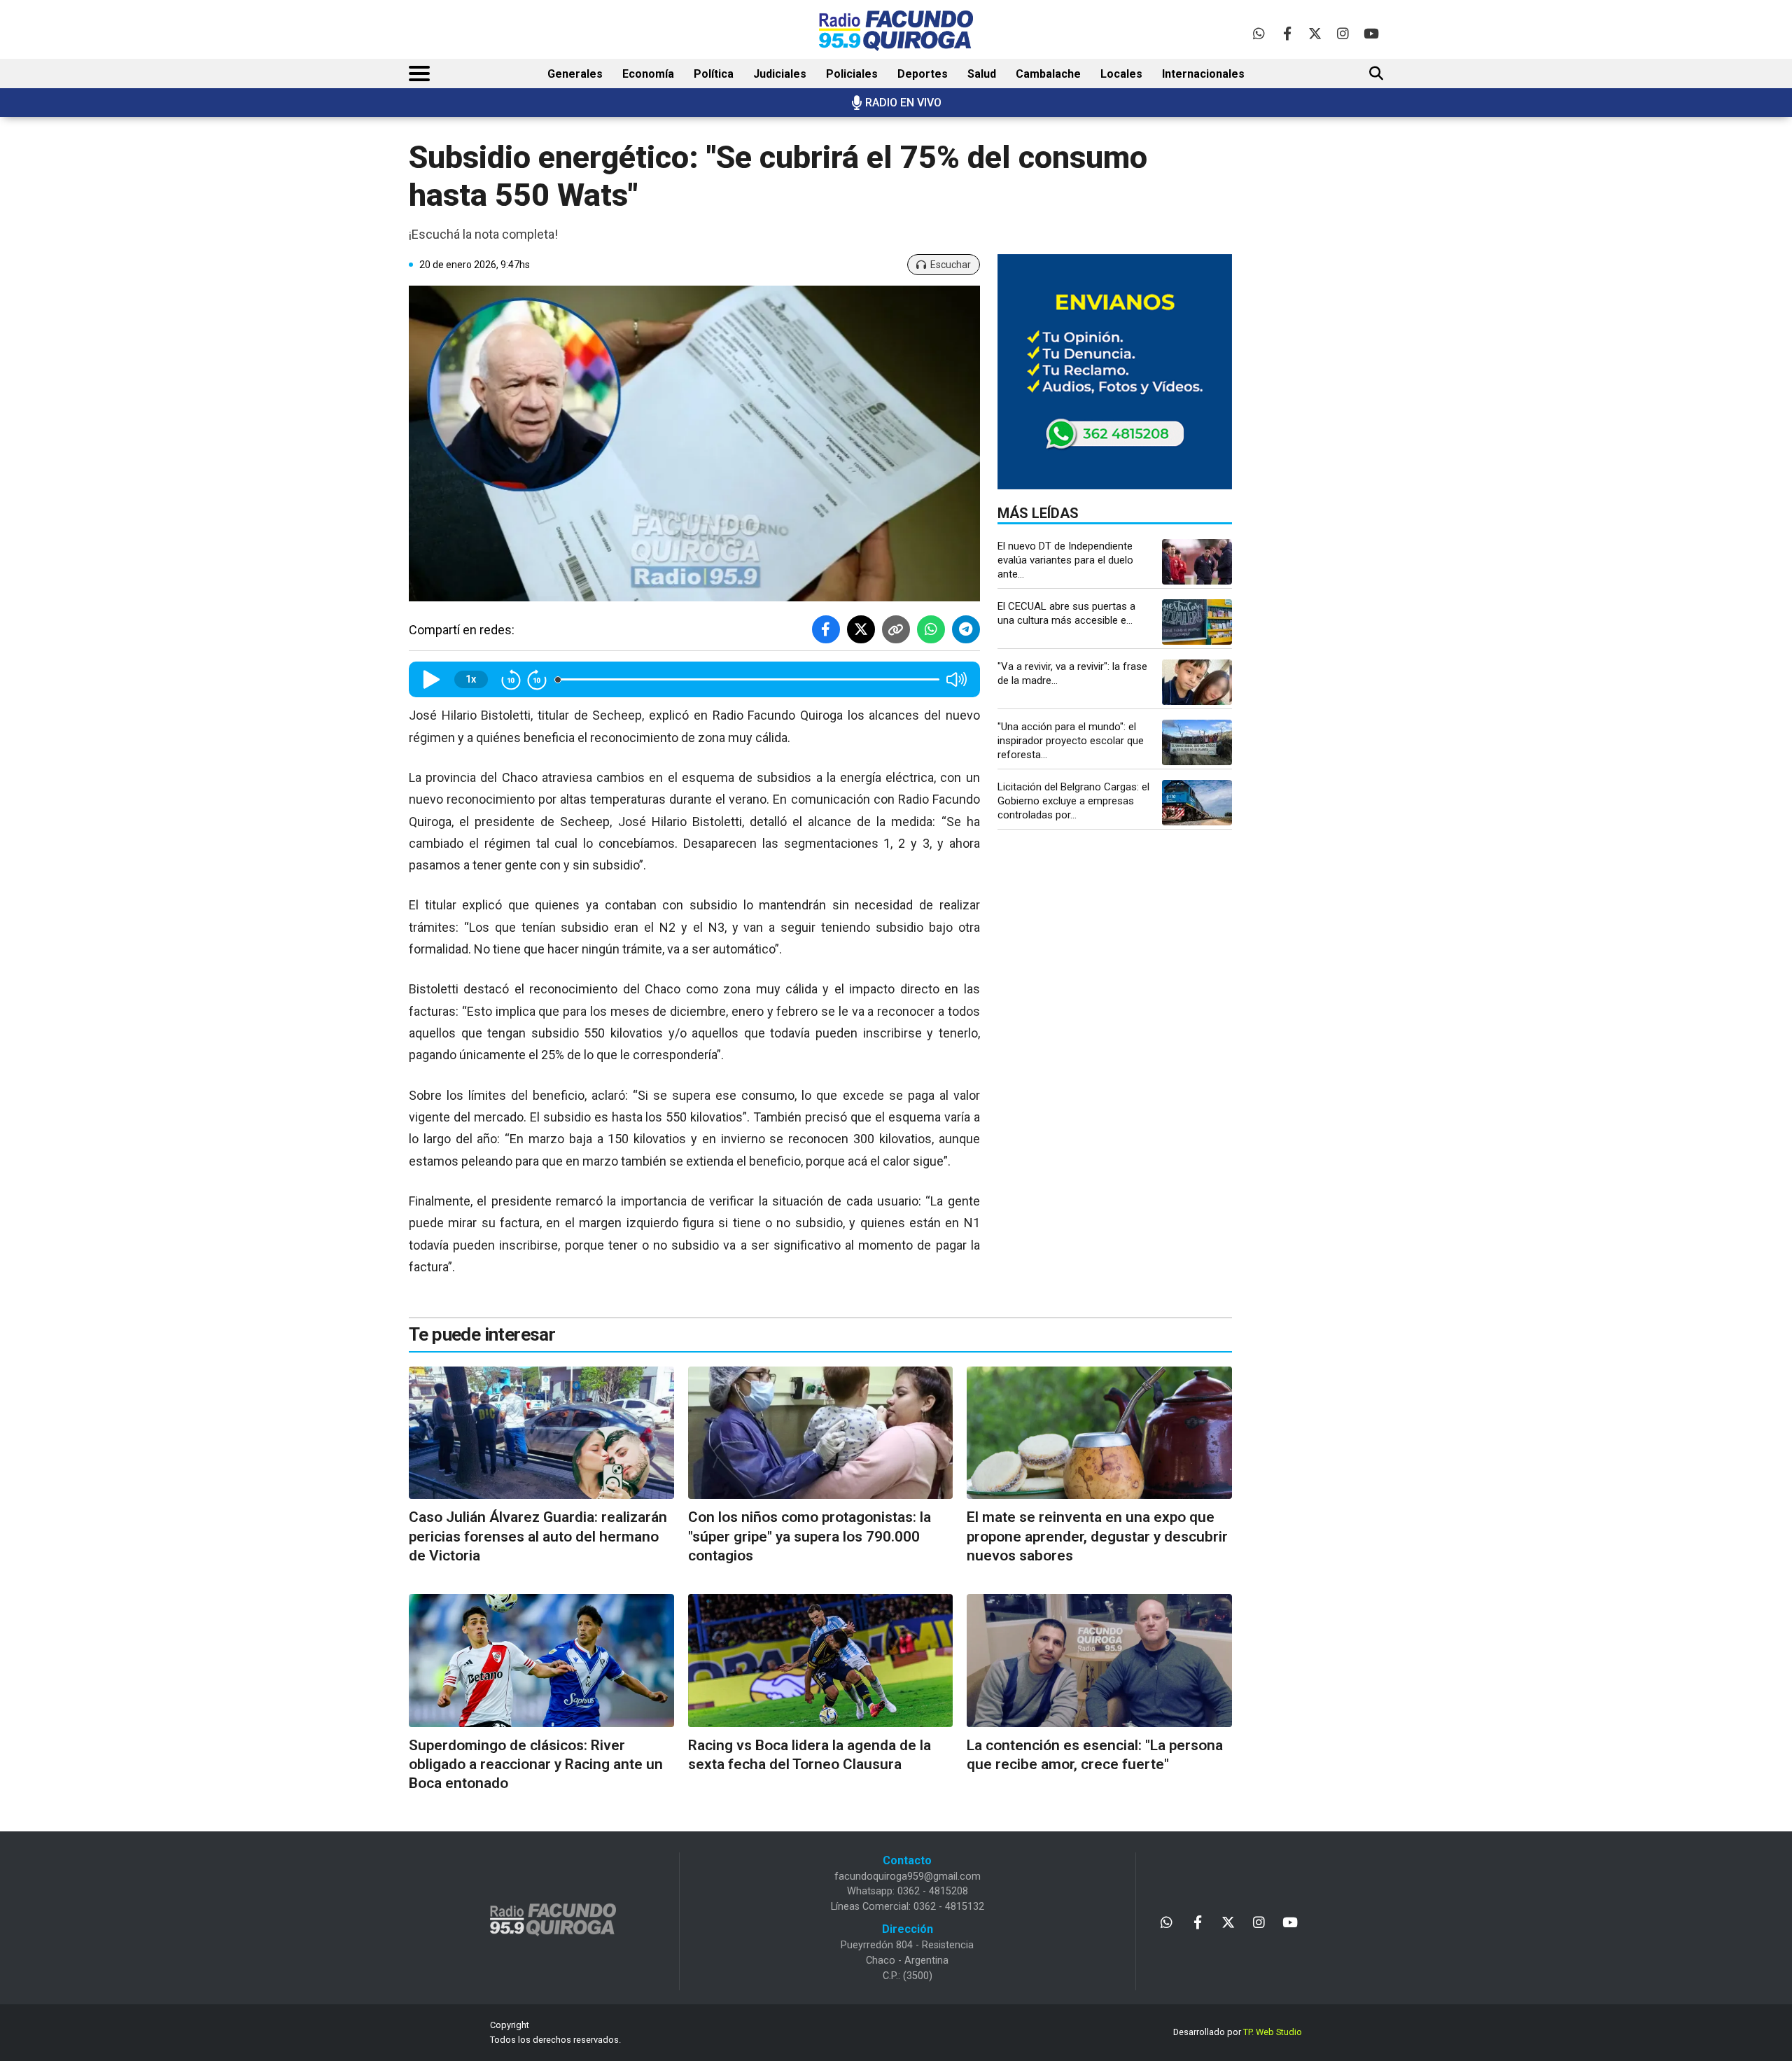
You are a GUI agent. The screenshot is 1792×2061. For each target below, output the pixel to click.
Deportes (923, 74)
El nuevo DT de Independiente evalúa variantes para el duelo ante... (1065, 560)
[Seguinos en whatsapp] (1259, 33)
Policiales (852, 74)
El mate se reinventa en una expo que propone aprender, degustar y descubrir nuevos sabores (1097, 1536)
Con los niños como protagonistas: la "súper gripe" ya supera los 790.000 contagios (810, 1536)
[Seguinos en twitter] (1315, 33)
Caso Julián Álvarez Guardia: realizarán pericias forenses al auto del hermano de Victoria (538, 1536)
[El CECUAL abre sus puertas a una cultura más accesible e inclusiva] (1197, 622)
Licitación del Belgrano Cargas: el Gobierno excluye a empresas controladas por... (1073, 801)
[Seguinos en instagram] (1343, 33)
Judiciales (780, 74)
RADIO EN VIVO (903, 103)
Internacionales (1203, 74)
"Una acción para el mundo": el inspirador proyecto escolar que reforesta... (1071, 741)
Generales (575, 74)
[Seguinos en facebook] (1287, 33)
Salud (982, 74)
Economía (648, 74)
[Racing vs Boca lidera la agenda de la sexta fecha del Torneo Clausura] (821, 1660)
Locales (1121, 74)
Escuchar (951, 265)
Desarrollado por (1238, 2032)
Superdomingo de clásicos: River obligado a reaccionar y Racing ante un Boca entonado (536, 1765)
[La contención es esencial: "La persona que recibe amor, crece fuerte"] (1099, 1660)
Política (714, 74)
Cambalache (1048, 74)
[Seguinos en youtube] (1371, 33)
